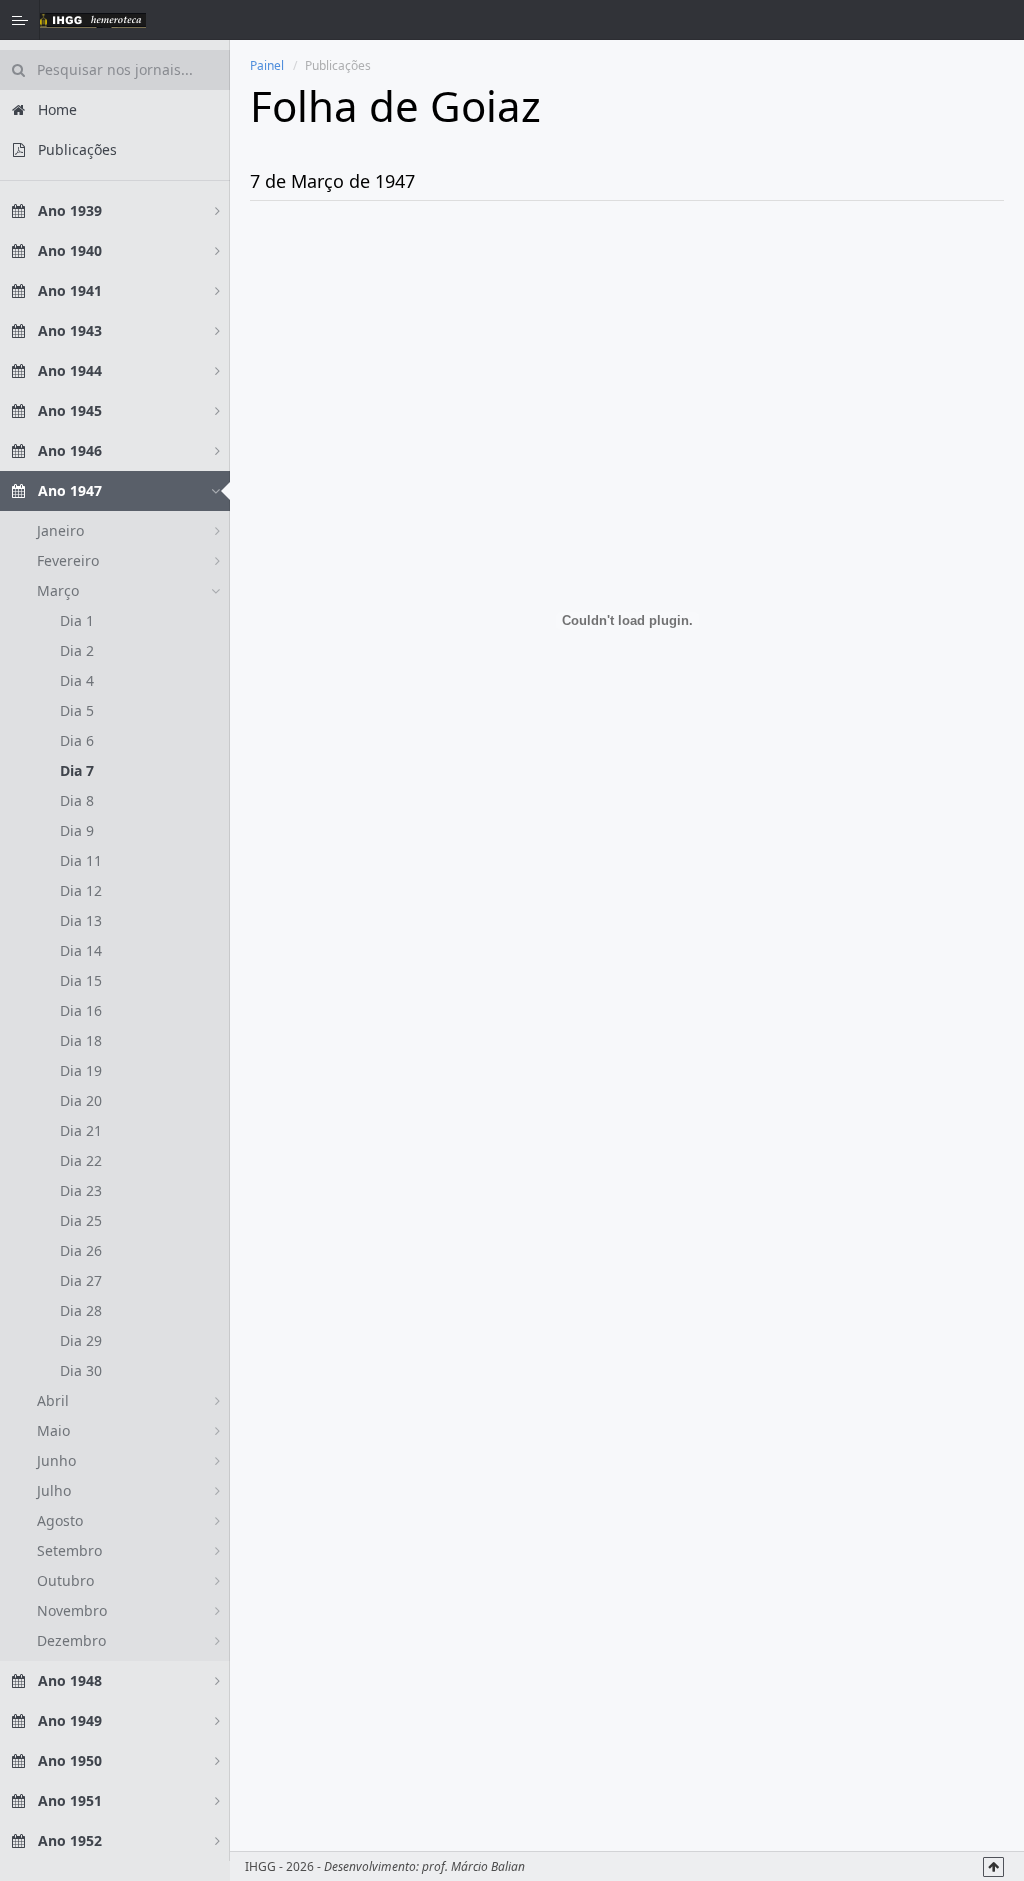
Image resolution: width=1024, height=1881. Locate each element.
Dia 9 (77, 830)
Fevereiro (68, 560)
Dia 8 (77, 800)
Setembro (69, 1550)
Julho (54, 1490)
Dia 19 (81, 1070)
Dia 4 (77, 680)
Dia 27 (81, 1280)
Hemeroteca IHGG (93, 20)
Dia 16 (81, 1010)
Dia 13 (81, 920)
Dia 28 (81, 1310)
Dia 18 (81, 1040)
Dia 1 (77, 620)
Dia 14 (81, 950)
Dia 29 (81, 1340)
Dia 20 (81, 1100)
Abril (53, 1400)
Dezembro (71, 1640)
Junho (56, 1460)
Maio (53, 1430)
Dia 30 (81, 1370)
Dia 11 (81, 860)
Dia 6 (77, 740)
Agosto (60, 1520)
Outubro (65, 1580)
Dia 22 (81, 1160)
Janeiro (60, 530)
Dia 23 (81, 1190)
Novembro (72, 1610)
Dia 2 (77, 650)
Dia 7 (77, 770)
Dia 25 (81, 1220)
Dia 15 (81, 980)
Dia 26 (81, 1250)
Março (58, 590)
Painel (267, 65)
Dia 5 (77, 710)
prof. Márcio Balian (473, 1866)
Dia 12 (81, 890)
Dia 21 (81, 1130)
